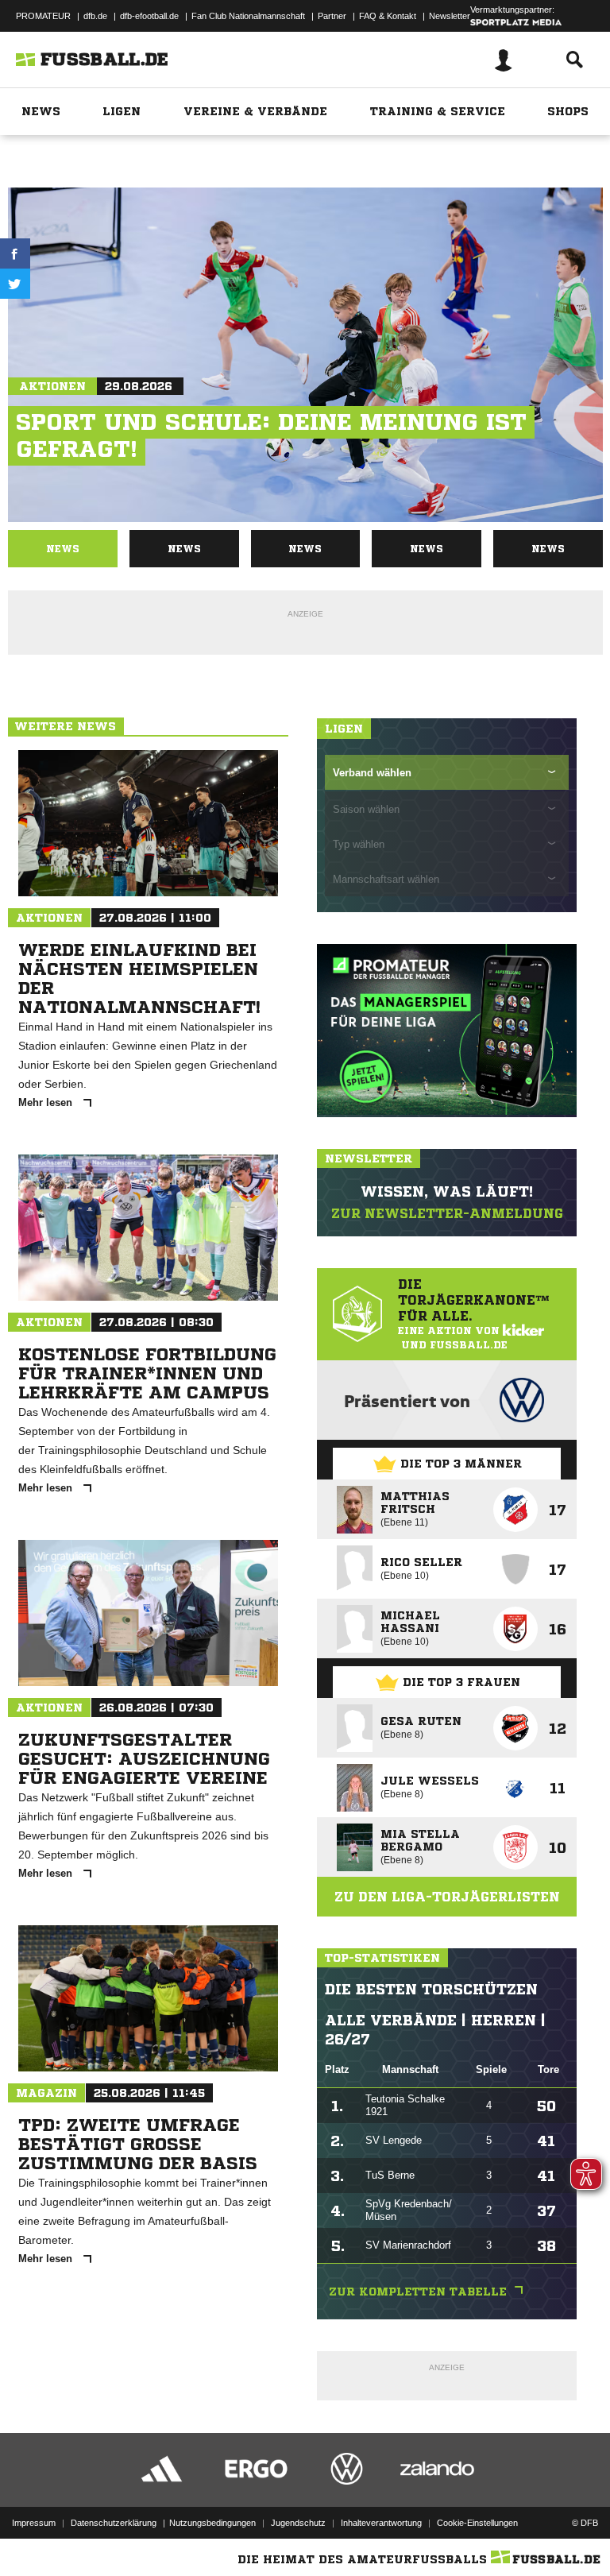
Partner (332, 16)
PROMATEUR (43, 16)
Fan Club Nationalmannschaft (248, 16)
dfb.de (95, 16)
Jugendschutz (298, 2523)
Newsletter (450, 16)
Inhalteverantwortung (381, 2523)
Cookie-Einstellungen (477, 2523)
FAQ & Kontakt (388, 16)
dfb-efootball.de (149, 16)
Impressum (34, 2523)
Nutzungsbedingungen (212, 2523)
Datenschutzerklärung (114, 2523)
